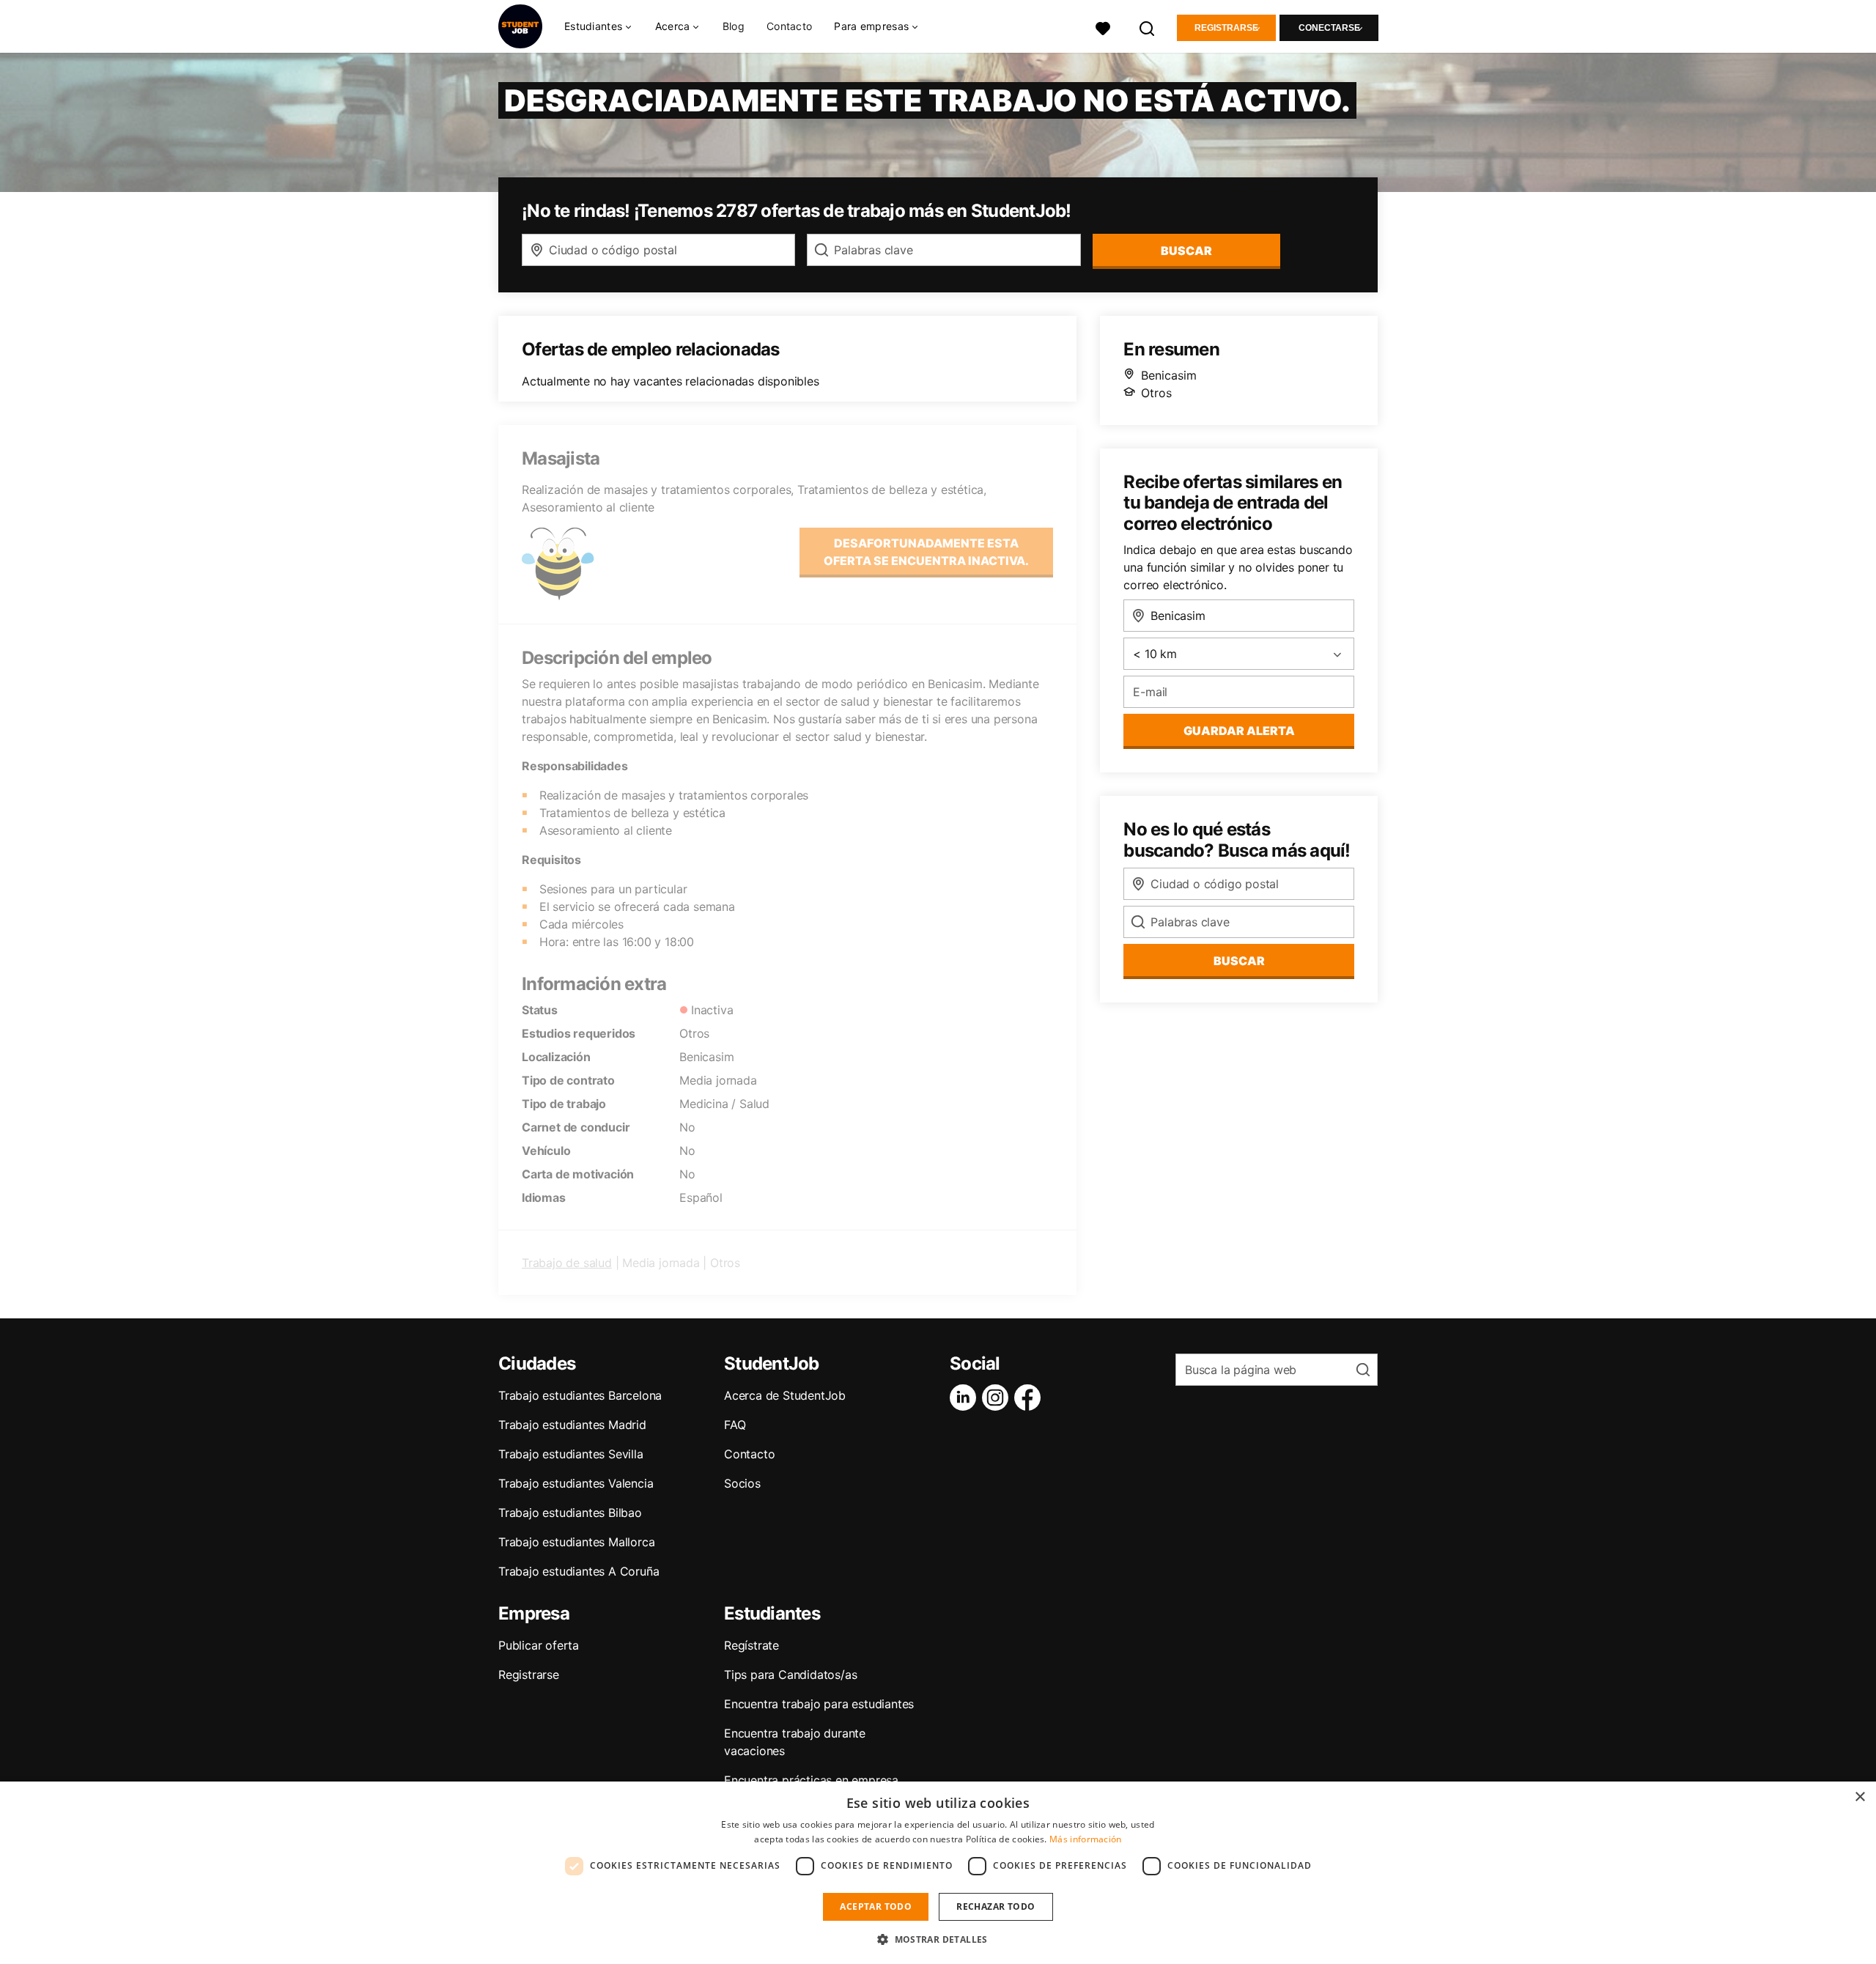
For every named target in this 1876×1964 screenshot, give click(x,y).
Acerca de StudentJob (785, 1395)
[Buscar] (1148, 27)
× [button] (1860, 1797)
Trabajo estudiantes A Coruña (579, 1571)
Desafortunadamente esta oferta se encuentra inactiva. (926, 552)
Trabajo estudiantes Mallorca (576, 1542)
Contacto (789, 26)
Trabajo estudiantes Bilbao (570, 1513)
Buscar (1186, 251)
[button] (938, 1939)
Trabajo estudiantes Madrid (572, 1425)
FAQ (735, 1425)
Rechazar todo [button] (996, 1906)
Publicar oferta (539, 1645)
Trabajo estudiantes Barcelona (580, 1395)
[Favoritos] (1103, 27)
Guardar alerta (1239, 731)
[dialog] (938, 1873)
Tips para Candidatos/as (790, 1675)
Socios (742, 1483)
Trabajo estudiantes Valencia (576, 1483)
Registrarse (1226, 28)
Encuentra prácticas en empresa (811, 1780)
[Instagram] (998, 1398)
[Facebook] (1030, 1398)
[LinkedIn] (966, 1398)
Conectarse (1329, 28)
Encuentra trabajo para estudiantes (819, 1704)
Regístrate (751, 1645)
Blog (734, 26)
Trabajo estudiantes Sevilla (571, 1454)
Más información (1086, 1839)
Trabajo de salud (567, 1263)
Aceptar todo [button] (876, 1906)
